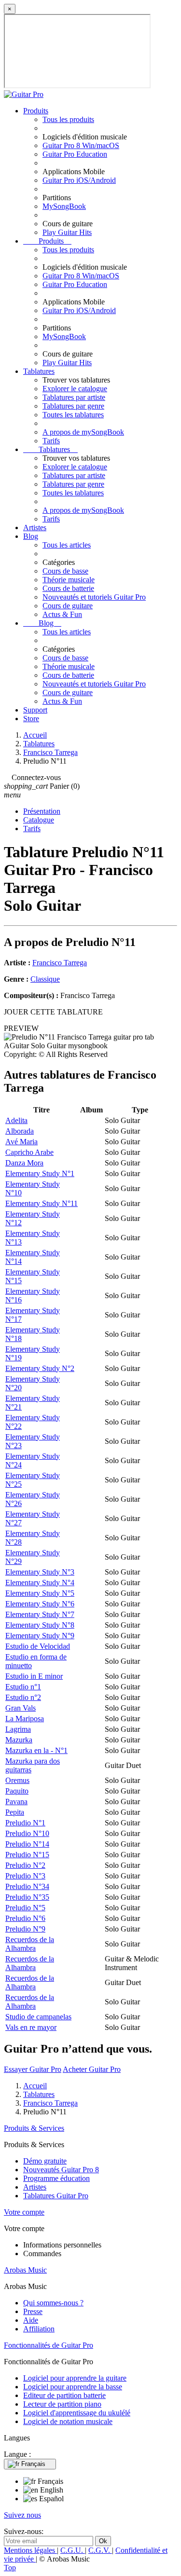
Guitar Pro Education (75, 154)
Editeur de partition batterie (64, 2395)
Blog (31, 536)
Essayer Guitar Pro (33, 2069)
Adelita (16, 1120)
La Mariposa (25, 1719)
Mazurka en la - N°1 (36, 1750)
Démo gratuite (45, 2161)
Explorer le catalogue (75, 389)
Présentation (42, 811)
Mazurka (19, 1740)
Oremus (17, 1780)
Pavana (16, 1802)
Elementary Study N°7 (40, 1614)
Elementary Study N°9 (40, 1636)
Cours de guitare (68, 606)
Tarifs (51, 441)
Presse (33, 2311)
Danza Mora (24, 1163)
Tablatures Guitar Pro (56, 2196)
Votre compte (24, 2212)
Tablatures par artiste (74, 397)
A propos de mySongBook (83, 432)
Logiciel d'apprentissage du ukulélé (77, 2413)
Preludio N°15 (27, 1855)
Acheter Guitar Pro (92, 2069)
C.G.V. (100, 2550)
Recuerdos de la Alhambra (30, 1944)
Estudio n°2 (23, 1697)
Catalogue (39, 820)
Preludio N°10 (27, 1833)
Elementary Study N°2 (40, 1368)
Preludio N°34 (27, 1886)
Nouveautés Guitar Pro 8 (61, 2170)
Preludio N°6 (25, 1918)
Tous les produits (68, 119)
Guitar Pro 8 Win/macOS (81, 145)
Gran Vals (21, 1708)
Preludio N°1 (25, 1823)
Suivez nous (22, 2515)
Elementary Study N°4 (40, 1583)
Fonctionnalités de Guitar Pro (49, 2345)
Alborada (20, 1131)
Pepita (15, 1812)
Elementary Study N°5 (40, 1593)
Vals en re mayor (31, 2027)
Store (31, 719)
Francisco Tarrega (60, 963)
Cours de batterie (68, 588)
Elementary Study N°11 (42, 1203)
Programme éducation (56, 2178)
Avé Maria (21, 1142)
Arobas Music (25, 2270)
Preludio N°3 (25, 1876)
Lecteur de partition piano (62, 2404)
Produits (36, 111)
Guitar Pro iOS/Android (79, 180)
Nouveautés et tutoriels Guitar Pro (94, 597)
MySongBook (64, 206)
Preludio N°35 (27, 1897)
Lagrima (18, 1729)
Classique (45, 979)
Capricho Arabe (29, 1152)
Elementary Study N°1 (40, 1173)
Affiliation (39, 2329)
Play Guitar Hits (67, 232)
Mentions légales (30, 2550)
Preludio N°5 (25, 1908)
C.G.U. (73, 2550)
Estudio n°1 (23, 1687)
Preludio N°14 (27, 1844)
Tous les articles (67, 545)
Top (10, 2568)
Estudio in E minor (34, 1676)
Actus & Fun (62, 614)
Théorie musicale (69, 580)
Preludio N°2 (25, 1865)
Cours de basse (65, 571)
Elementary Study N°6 (40, 1604)
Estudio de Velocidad (38, 1646)
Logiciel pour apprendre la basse (73, 2387)
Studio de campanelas (38, 2017)
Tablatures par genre (73, 406)
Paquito (17, 1791)
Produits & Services (34, 2128)
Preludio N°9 (25, 1929)
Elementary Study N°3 (40, 1572)
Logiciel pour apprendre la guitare (75, 2378)
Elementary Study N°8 (40, 1625)
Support (35, 710)
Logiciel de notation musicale (68, 2421)
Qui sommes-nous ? (53, 2303)
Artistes (35, 528)
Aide (31, 2320)
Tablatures (39, 371)
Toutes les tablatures (73, 415)
